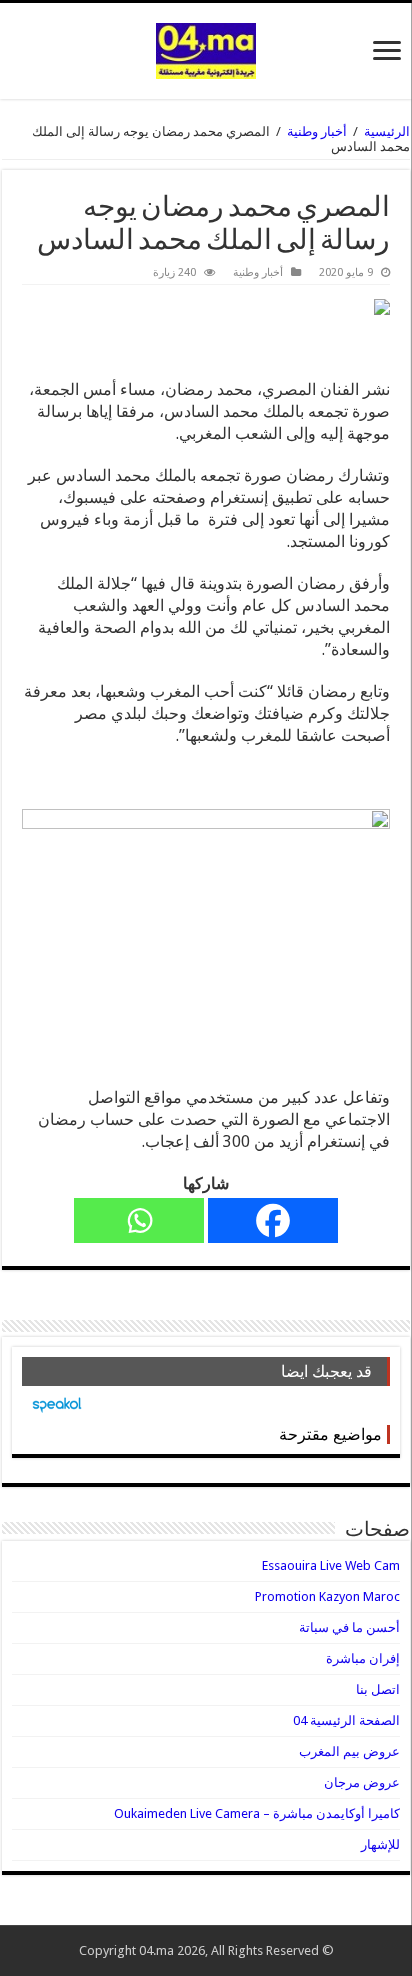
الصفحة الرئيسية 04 (346, 1720)
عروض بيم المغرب (349, 1751)
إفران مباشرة (363, 1658)
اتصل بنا (378, 1689)
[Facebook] (273, 1220)
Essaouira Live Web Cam (331, 1565)
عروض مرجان (362, 1782)
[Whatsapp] (139, 1220)
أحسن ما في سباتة (349, 1627)
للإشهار (380, 1844)
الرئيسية (387, 131)
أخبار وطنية (317, 131)
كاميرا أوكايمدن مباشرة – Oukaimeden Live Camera (257, 1813)
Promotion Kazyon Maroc (327, 1596)
